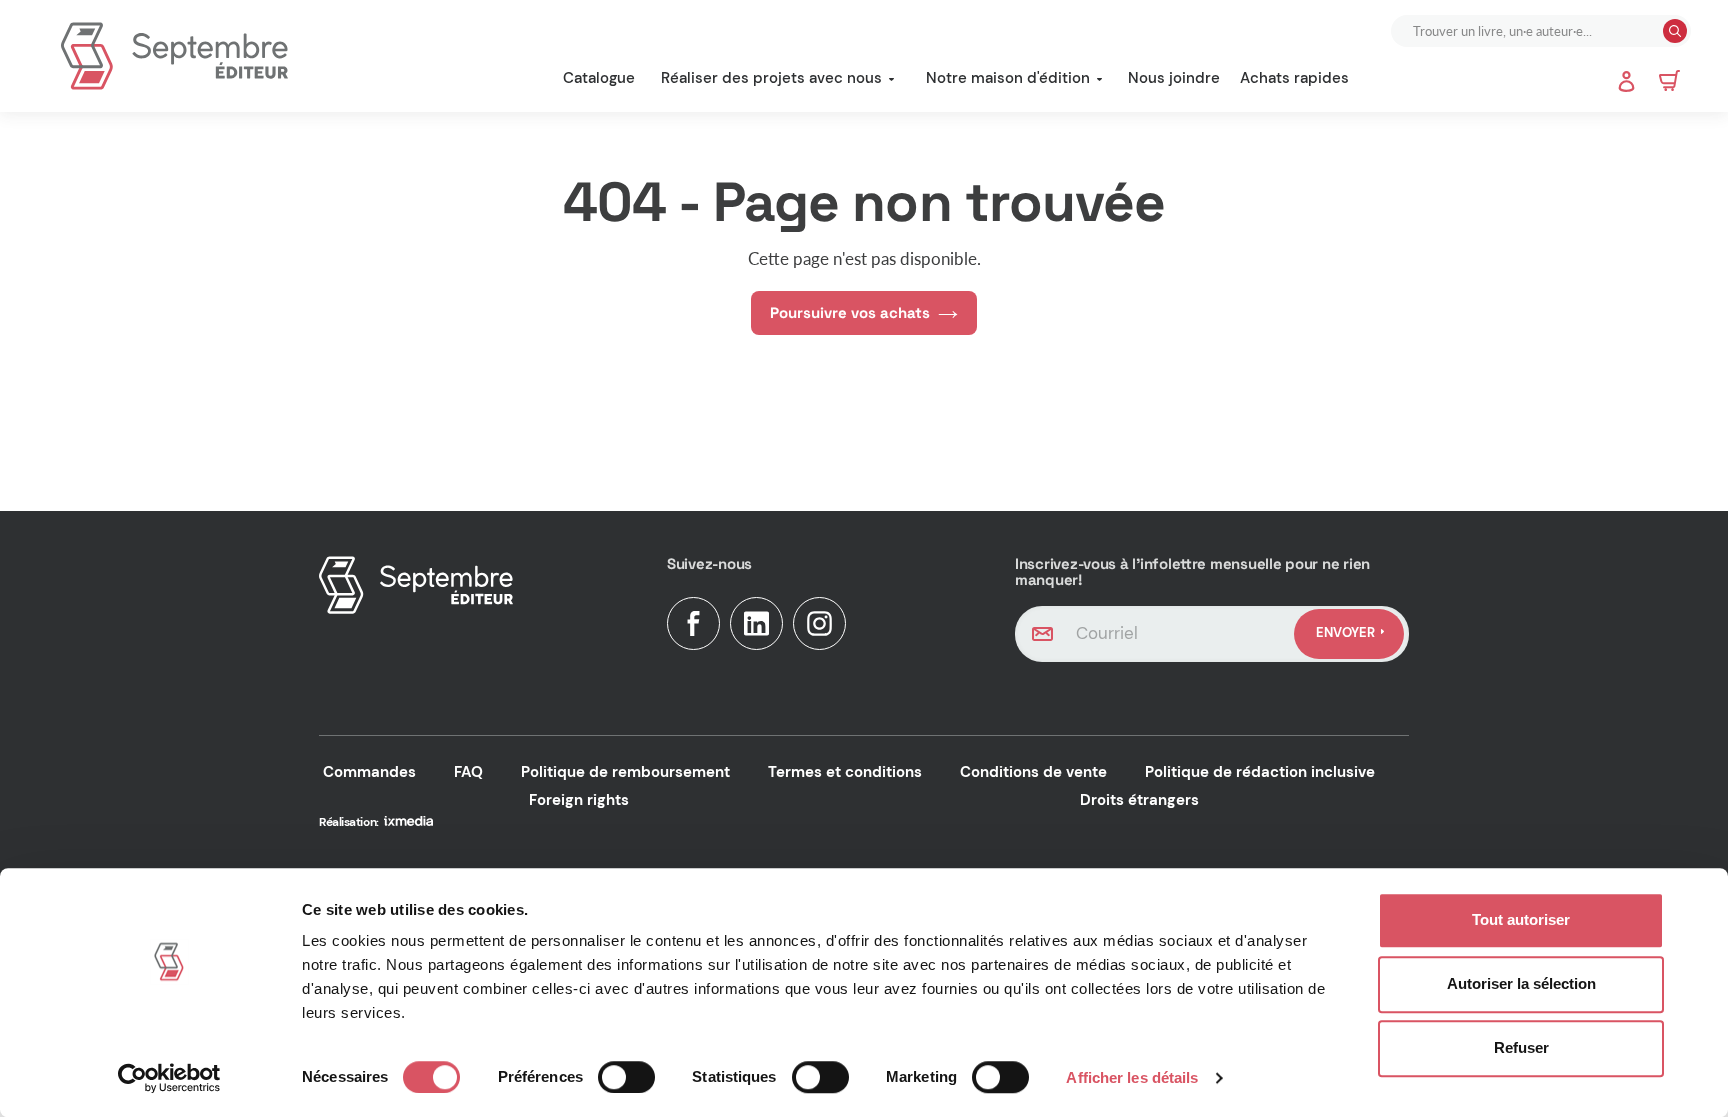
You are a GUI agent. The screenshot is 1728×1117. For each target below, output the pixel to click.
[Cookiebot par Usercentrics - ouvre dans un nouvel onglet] (169, 1078)
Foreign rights (579, 800)
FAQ (468, 772)
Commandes (369, 772)
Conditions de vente (1033, 772)
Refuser (1521, 1047)
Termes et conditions (845, 772)
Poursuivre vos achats (850, 312)
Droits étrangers (1139, 800)
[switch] (626, 1077)
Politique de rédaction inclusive (1260, 772)
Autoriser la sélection (1521, 983)
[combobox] (1529, 31)
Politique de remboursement (625, 772)
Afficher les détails (1132, 1077)
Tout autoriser (1521, 919)
